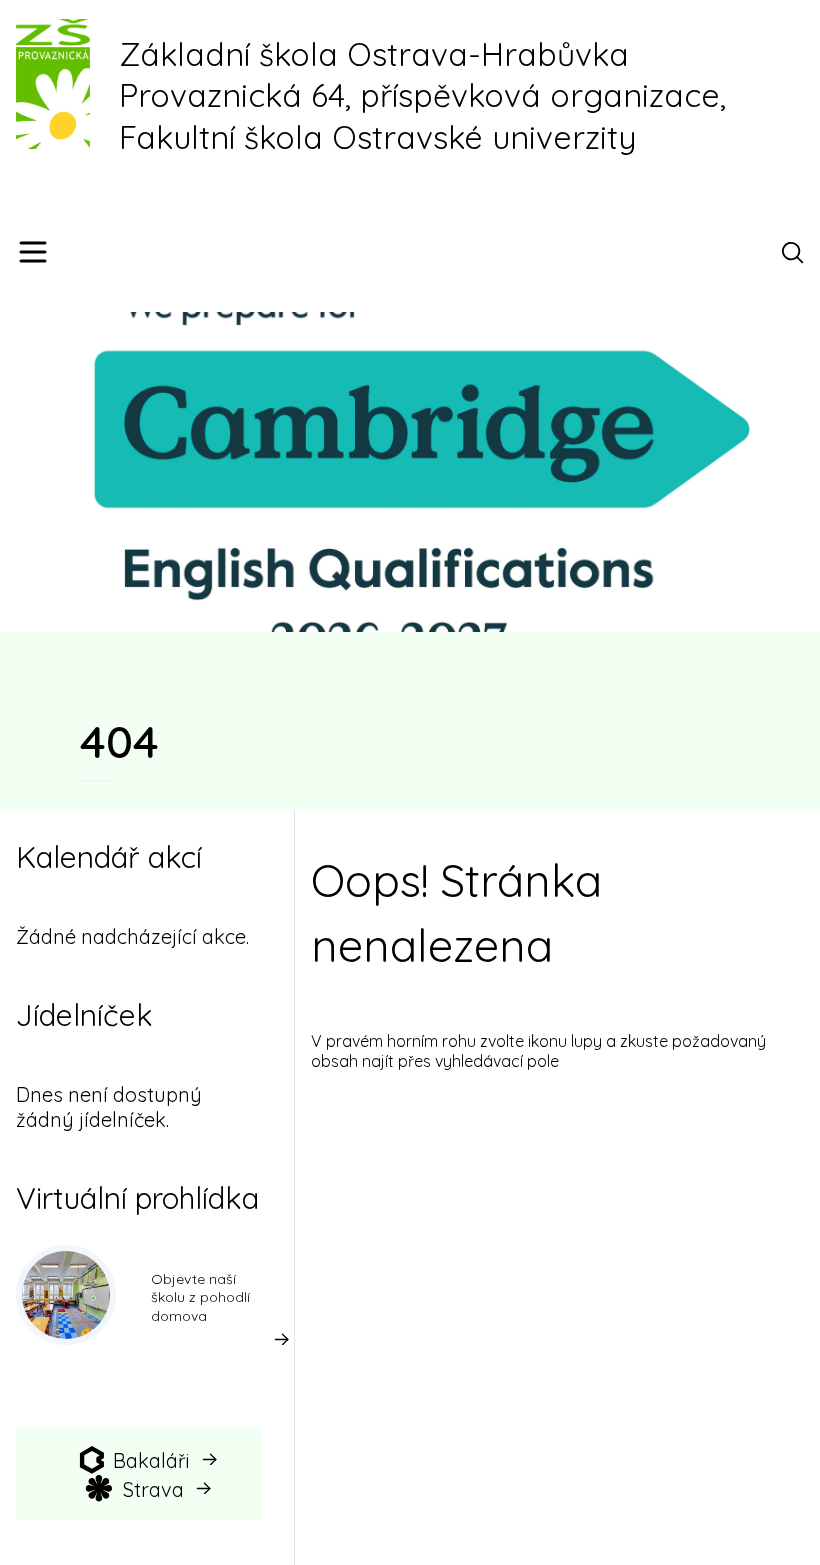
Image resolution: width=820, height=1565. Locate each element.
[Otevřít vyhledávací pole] (796, 252)
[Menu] (33, 252)
